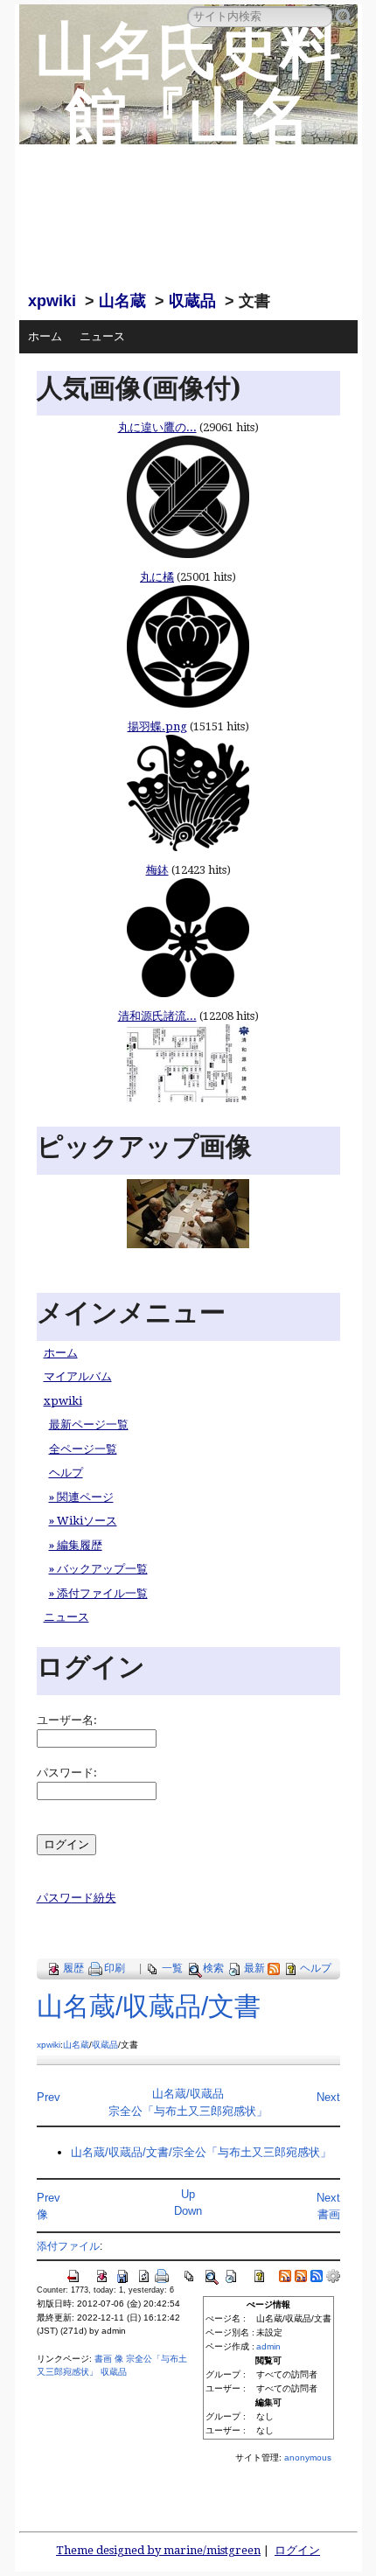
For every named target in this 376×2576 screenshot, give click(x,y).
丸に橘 (157, 577)
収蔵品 (192, 301)
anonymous (308, 2457)
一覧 (172, 1968)
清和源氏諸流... (157, 1016)
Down (188, 2211)
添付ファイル (68, 2246)
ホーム (45, 336)
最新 (254, 1968)
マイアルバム (78, 1376)
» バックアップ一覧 (98, 1569)
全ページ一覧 (83, 1449)
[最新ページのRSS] (274, 1968)
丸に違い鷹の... (157, 427)
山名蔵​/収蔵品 (188, 2094)
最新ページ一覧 (89, 1424)
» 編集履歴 (76, 1545)
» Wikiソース (83, 1521)
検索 (213, 1968)
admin (268, 2346)
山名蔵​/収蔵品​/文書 (149, 2006)
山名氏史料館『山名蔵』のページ (188, 149)
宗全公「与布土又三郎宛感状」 (188, 2111)
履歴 (73, 1968)
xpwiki (52, 301)
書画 (329, 2214)
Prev (49, 2097)
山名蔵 (122, 301)
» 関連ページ (81, 1497)
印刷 (115, 1968)
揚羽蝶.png (157, 726)
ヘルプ (66, 1473)
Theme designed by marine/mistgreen (158, 2550)
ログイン (297, 2550)
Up (188, 2194)
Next (328, 2097)
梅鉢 (157, 870)
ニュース (102, 336)
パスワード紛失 (77, 1898)
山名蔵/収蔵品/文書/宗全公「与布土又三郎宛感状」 (201, 2152)
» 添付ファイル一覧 (98, 1593)
